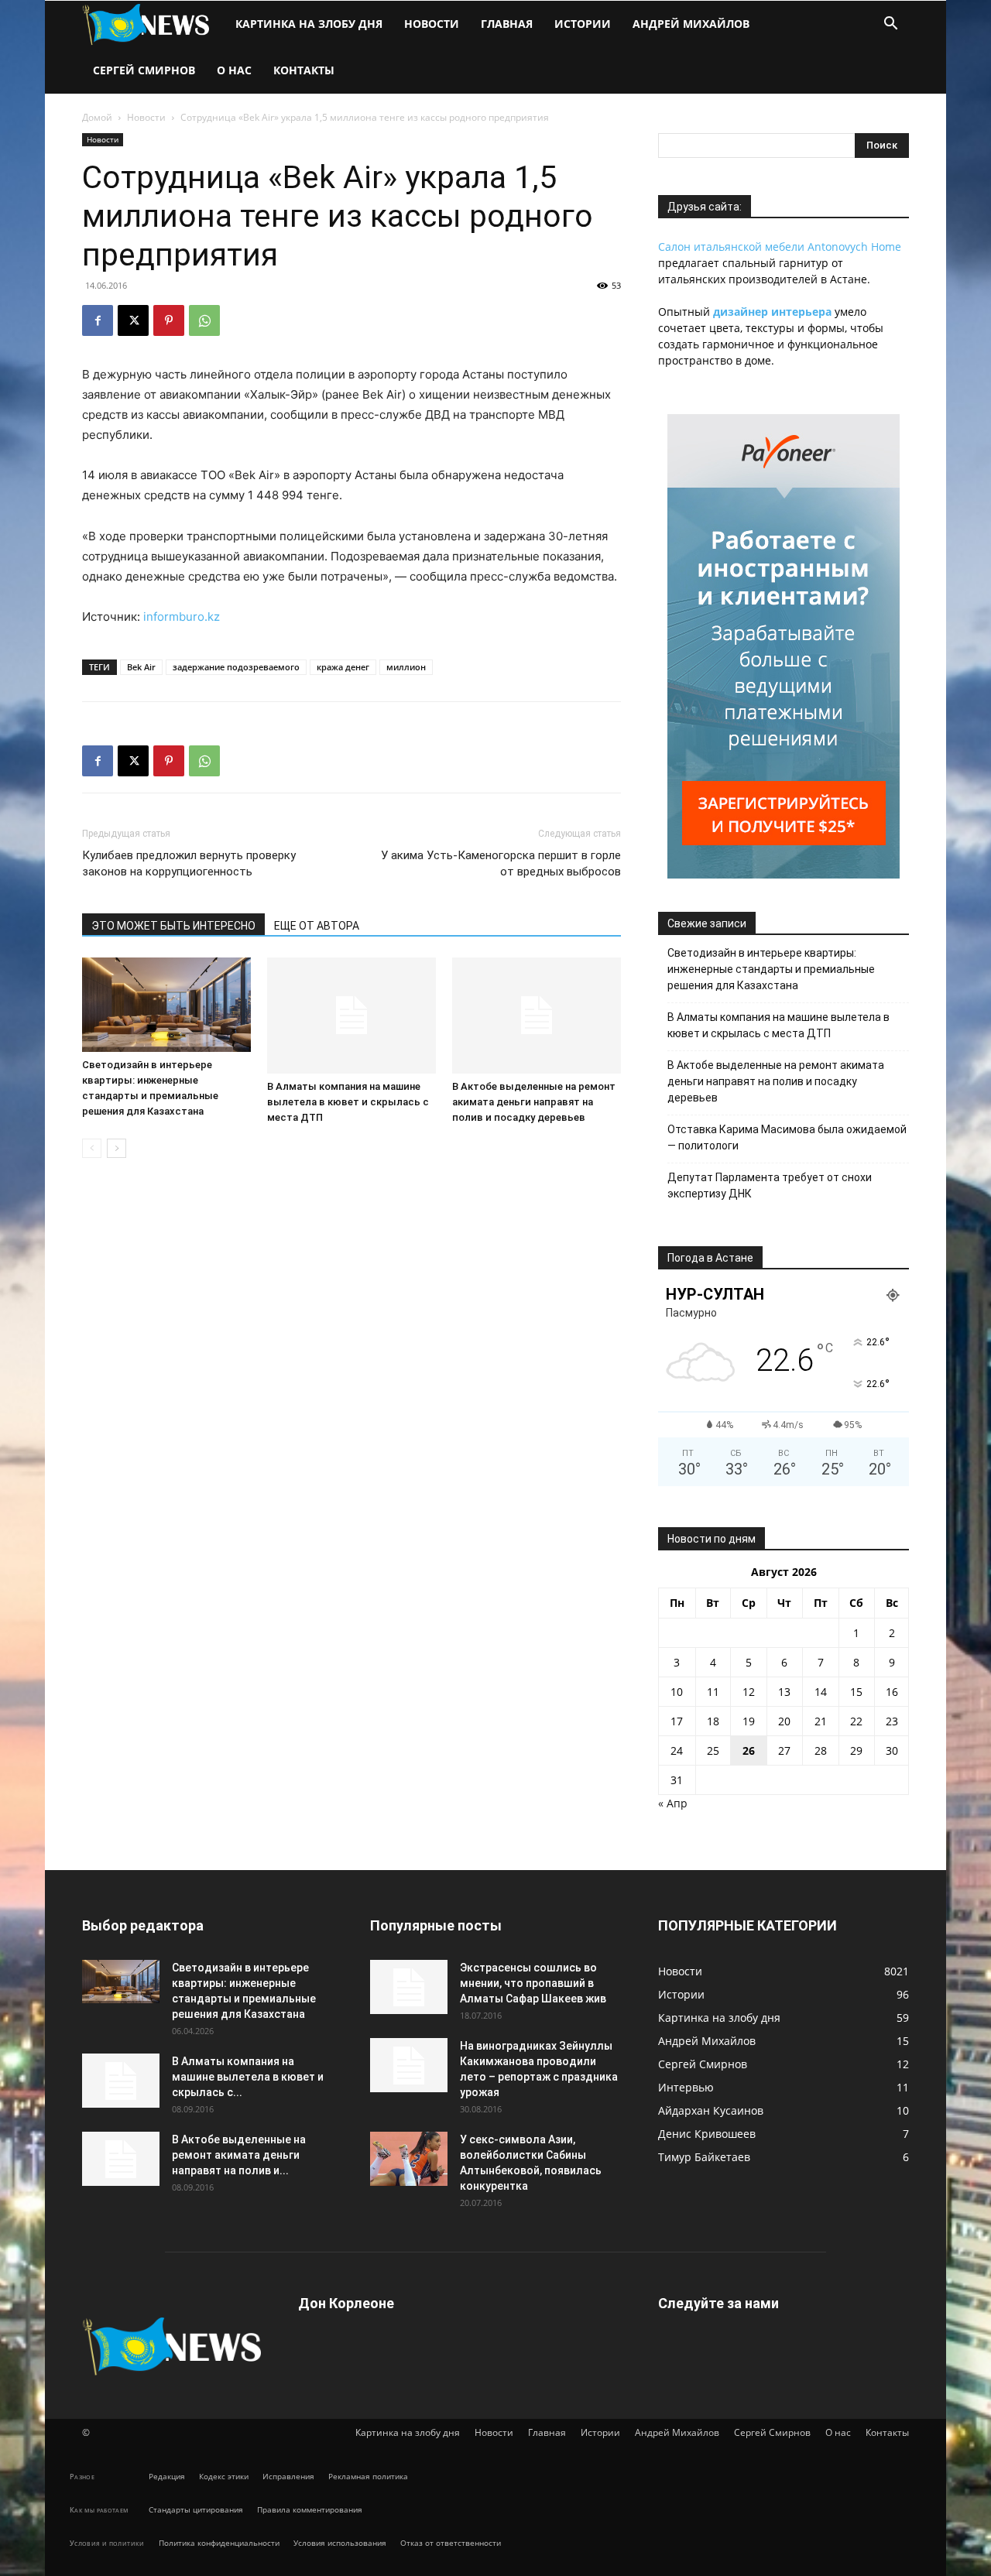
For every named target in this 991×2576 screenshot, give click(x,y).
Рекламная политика (368, 2476)
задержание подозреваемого (236, 667)
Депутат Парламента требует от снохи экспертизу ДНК (770, 1185)
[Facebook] (98, 320)
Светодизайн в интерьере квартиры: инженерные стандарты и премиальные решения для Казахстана (771, 969)
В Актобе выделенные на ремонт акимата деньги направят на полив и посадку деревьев (534, 1102)
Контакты (304, 70)
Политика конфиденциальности (219, 2543)
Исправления (288, 2476)
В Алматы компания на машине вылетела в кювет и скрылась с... (248, 2077)
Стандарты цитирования (196, 2509)
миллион (406, 667)
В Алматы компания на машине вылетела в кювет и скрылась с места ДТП (348, 1102)
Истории (583, 24)
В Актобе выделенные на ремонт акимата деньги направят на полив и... (239, 2155)
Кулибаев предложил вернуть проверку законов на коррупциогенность (189, 863)
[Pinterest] (169, 320)
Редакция (167, 2476)
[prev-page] (92, 1148)
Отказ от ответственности (451, 2543)
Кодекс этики (224, 2476)
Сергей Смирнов (144, 70)
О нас (234, 70)
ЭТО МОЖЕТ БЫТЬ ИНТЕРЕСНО (173, 926)
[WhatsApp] (204, 320)
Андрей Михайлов (691, 24)
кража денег (343, 667)
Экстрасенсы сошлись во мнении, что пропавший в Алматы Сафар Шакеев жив (533, 1983)
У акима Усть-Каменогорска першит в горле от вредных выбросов (501, 863)
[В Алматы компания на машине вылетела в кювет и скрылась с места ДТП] (351, 1016)
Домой (97, 117)
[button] (890, 25)
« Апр (673, 1803)
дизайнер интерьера (772, 312)
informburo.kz (182, 617)
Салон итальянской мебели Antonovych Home (780, 247)
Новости (432, 24)
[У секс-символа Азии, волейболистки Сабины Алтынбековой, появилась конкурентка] (409, 2159)
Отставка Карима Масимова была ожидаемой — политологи (787, 1137)
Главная (507, 24)
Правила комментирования (310, 2509)
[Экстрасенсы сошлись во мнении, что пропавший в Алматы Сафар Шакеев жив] (409, 1987)
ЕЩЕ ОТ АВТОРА (317, 926)
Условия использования (340, 2543)
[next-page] (117, 1148)
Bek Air (141, 667)
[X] (133, 320)
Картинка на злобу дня (309, 24)
